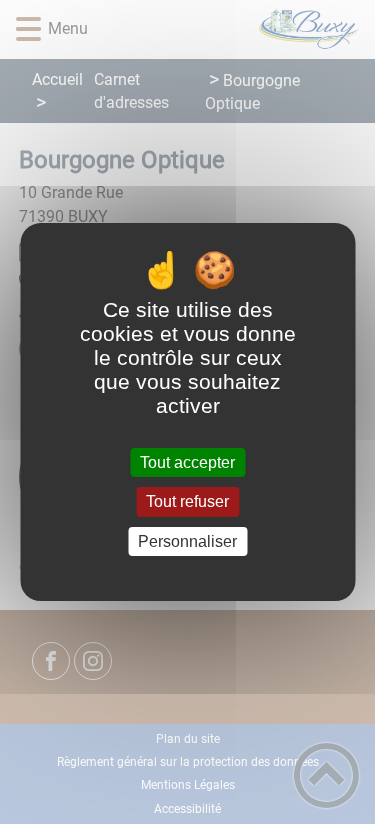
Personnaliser (187, 541)
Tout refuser (187, 502)
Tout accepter (187, 462)
